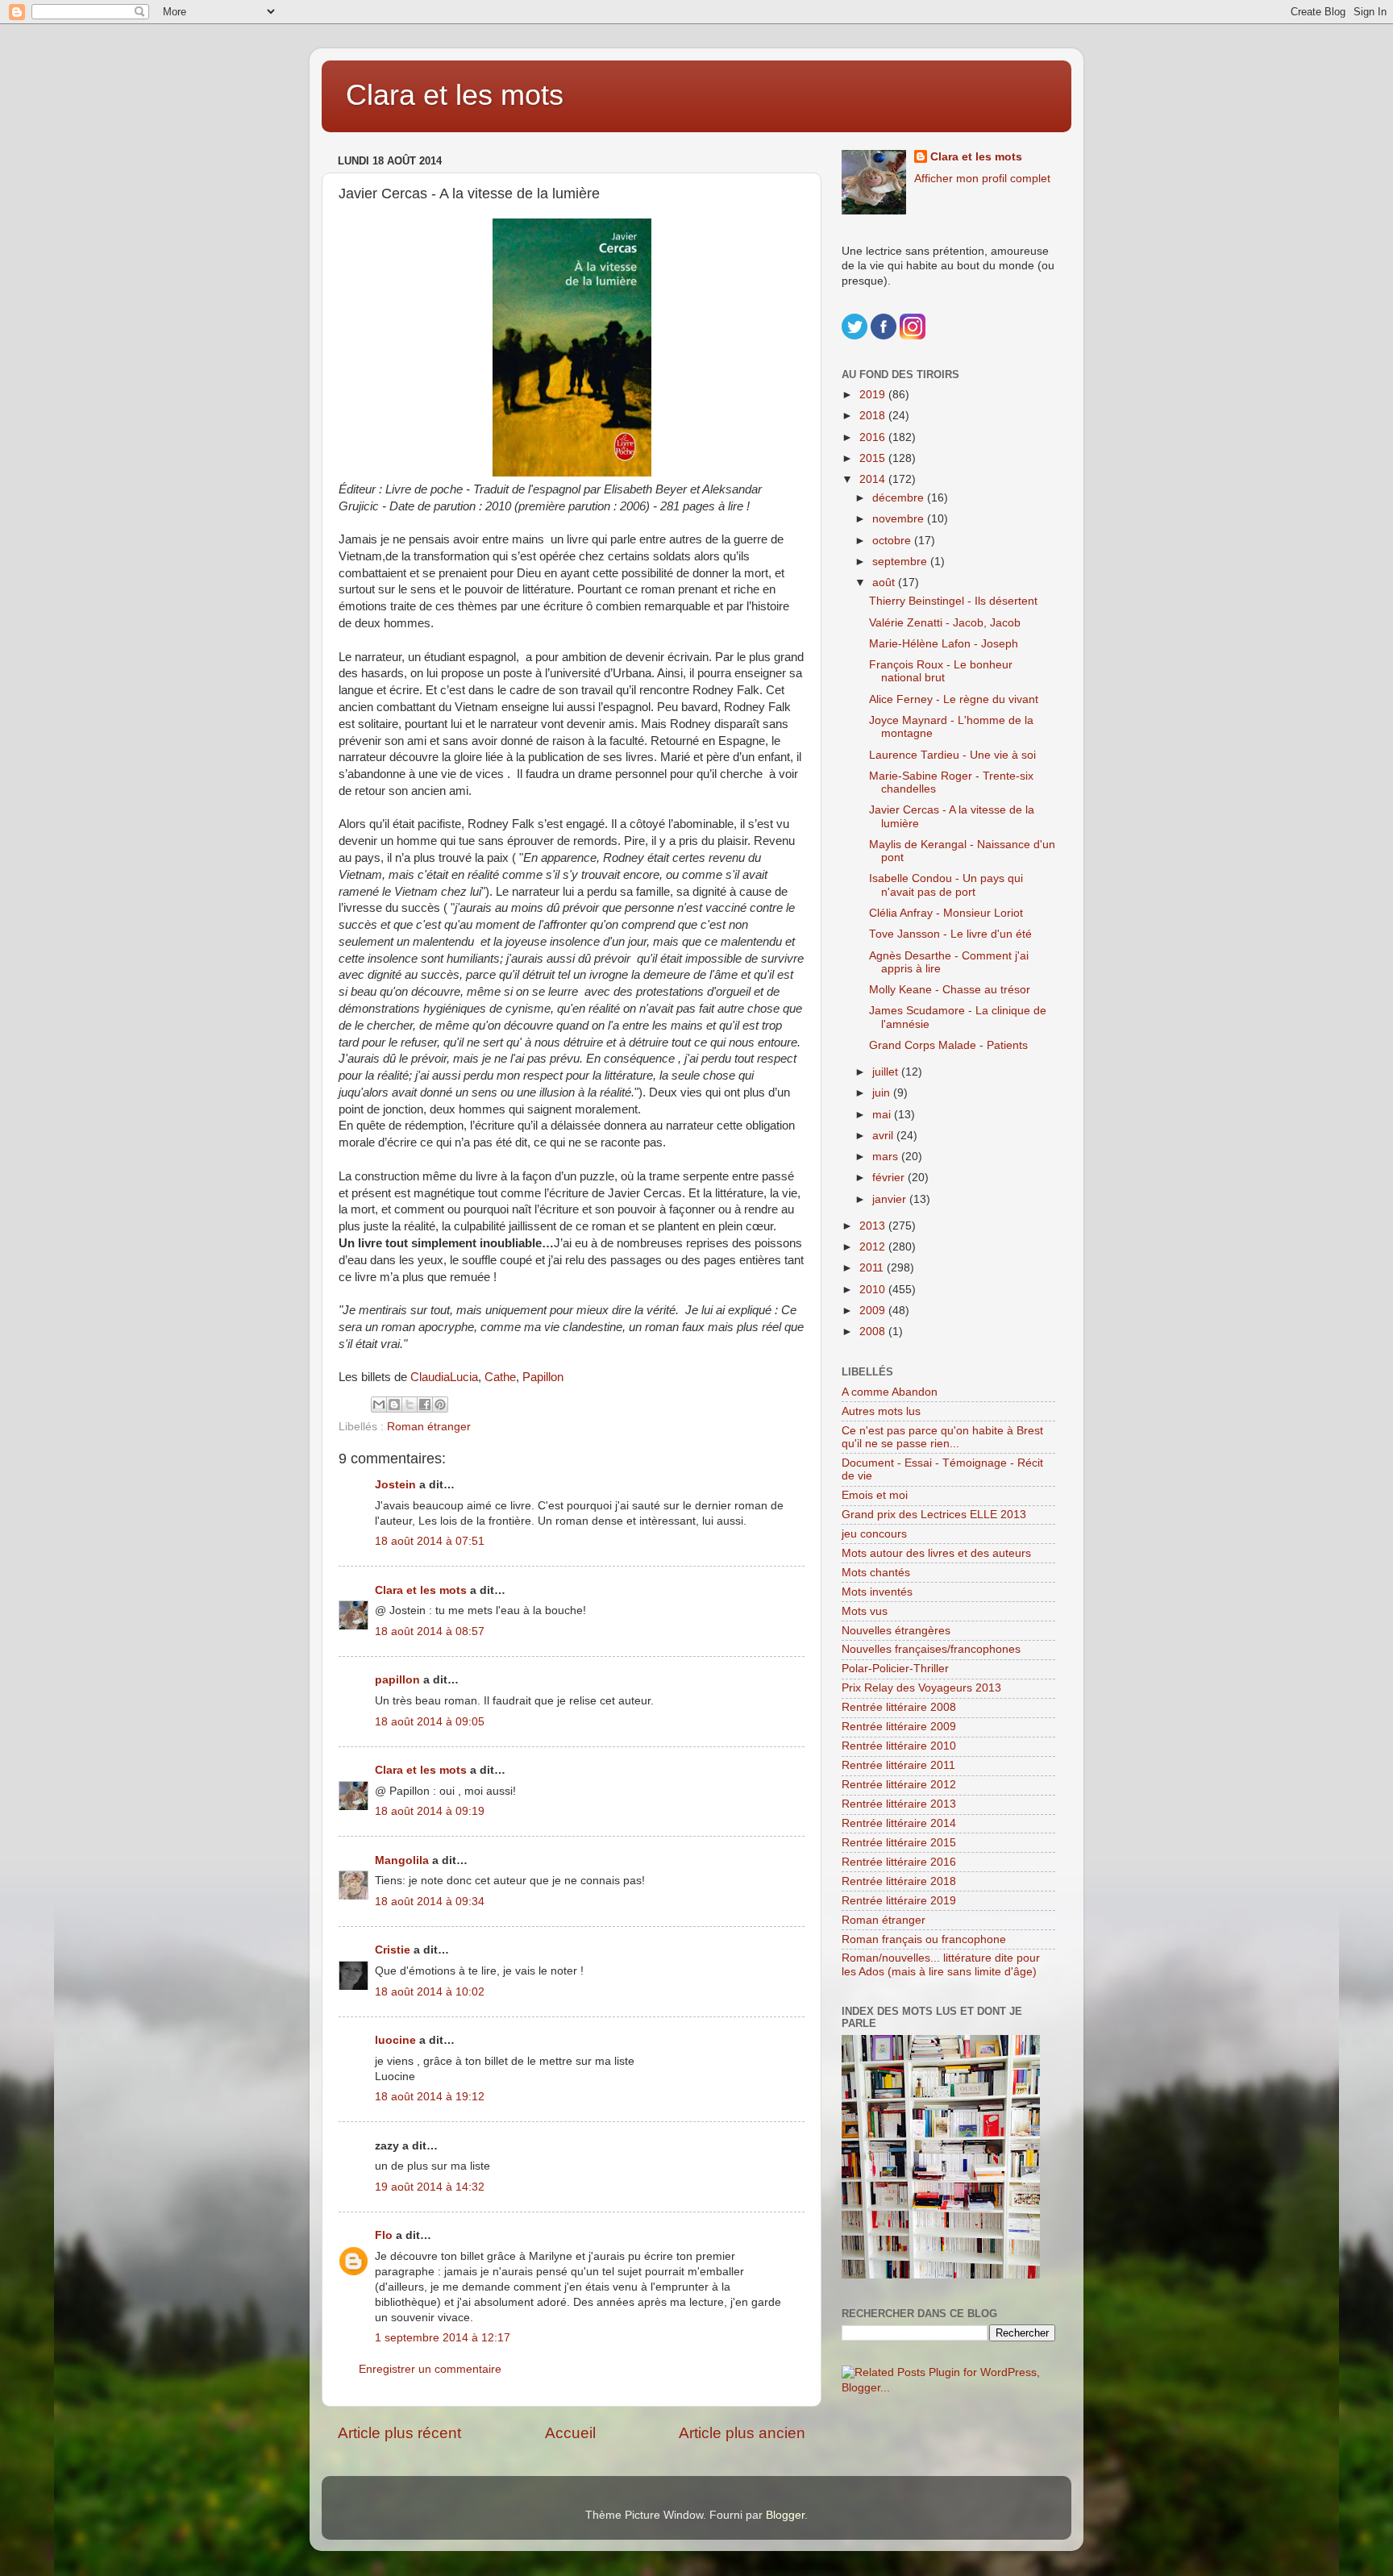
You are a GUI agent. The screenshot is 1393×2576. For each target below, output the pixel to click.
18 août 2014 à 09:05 (430, 1722)
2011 (873, 1268)
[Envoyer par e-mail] (379, 1405)
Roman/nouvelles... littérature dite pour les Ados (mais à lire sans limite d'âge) (941, 1964)
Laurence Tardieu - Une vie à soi (952, 755)
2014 (874, 479)
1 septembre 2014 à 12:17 (443, 2338)
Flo (384, 2235)
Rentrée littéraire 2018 (899, 1881)
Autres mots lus (881, 1411)
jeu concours (874, 1534)
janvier (891, 1199)
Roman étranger (429, 1427)
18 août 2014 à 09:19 (430, 1811)
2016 (874, 437)
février (890, 1178)
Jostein (395, 1485)
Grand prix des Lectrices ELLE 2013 (934, 1515)
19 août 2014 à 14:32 (430, 2187)
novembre (900, 519)
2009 (874, 1311)
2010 (874, 1290)
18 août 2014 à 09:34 (430, 1902)
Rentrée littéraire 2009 (899, 1727)
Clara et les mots (455, 95)
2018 (874, 416)
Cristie (393, 1950)
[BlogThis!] (394, 1405)
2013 (874, 1226)
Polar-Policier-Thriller (895, 1669)
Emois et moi (875, 1495)
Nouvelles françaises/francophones (931, 1649)
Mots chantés (876, 1573)
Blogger (785, 2515)
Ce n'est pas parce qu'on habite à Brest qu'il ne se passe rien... (942, 1437)
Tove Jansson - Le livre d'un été (950, 934)
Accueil (570, 2433)
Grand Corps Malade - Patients (948, 1045)
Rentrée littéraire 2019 (899, 1901)
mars (887, 1157)
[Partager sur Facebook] (425, 1405)
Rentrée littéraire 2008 (899, 1707)
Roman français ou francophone (924, 1939)
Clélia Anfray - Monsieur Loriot (946, 913)
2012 (874, 1247)
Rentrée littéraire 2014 (899, 1823)
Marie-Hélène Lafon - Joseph (944, 644)
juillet (887, 1072)
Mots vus (865, 1611)
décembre (900, 498)
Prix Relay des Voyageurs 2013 (921, 1688)
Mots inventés (877, 1592)
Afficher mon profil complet (982, 179)
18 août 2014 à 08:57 (430, 1631)
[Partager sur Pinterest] (440, 1405)
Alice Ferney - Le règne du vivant (954, 699)
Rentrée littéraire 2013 (899, 1804)
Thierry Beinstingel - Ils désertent (953, 601)
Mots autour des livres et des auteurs (936, 1553)
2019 (874, 395)
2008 (874, 1332)
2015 (874, 458)
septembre (901, 562)
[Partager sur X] (410, 1405)
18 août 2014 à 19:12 (430, 2097)
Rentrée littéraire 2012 (899, 1785)
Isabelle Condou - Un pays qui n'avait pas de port (946, 885)
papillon (397, 1680)
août (885, 583)
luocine (395, 2040)
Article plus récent (399, 2433)
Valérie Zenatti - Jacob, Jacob (945, 623)
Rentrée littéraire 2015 (899, 1843)
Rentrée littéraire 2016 (899, 1862)
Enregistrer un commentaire (430, 2369)
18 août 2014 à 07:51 (430, 1541)
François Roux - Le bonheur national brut (941, 671)
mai (883, 1115)
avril (884, 1136)
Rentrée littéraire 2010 (899, 1746)
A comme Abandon (890, 1392)
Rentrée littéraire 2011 (898, 1765)
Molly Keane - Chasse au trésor (950, 990)
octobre (893, 541)
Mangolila (402, 1860)
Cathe (500, 1377)
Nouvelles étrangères (896, 1631)
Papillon (543, 1377)
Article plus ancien (742, 2433)
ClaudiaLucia (444, 1377)
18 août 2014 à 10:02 (430, 1992)
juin (883, 1093)
